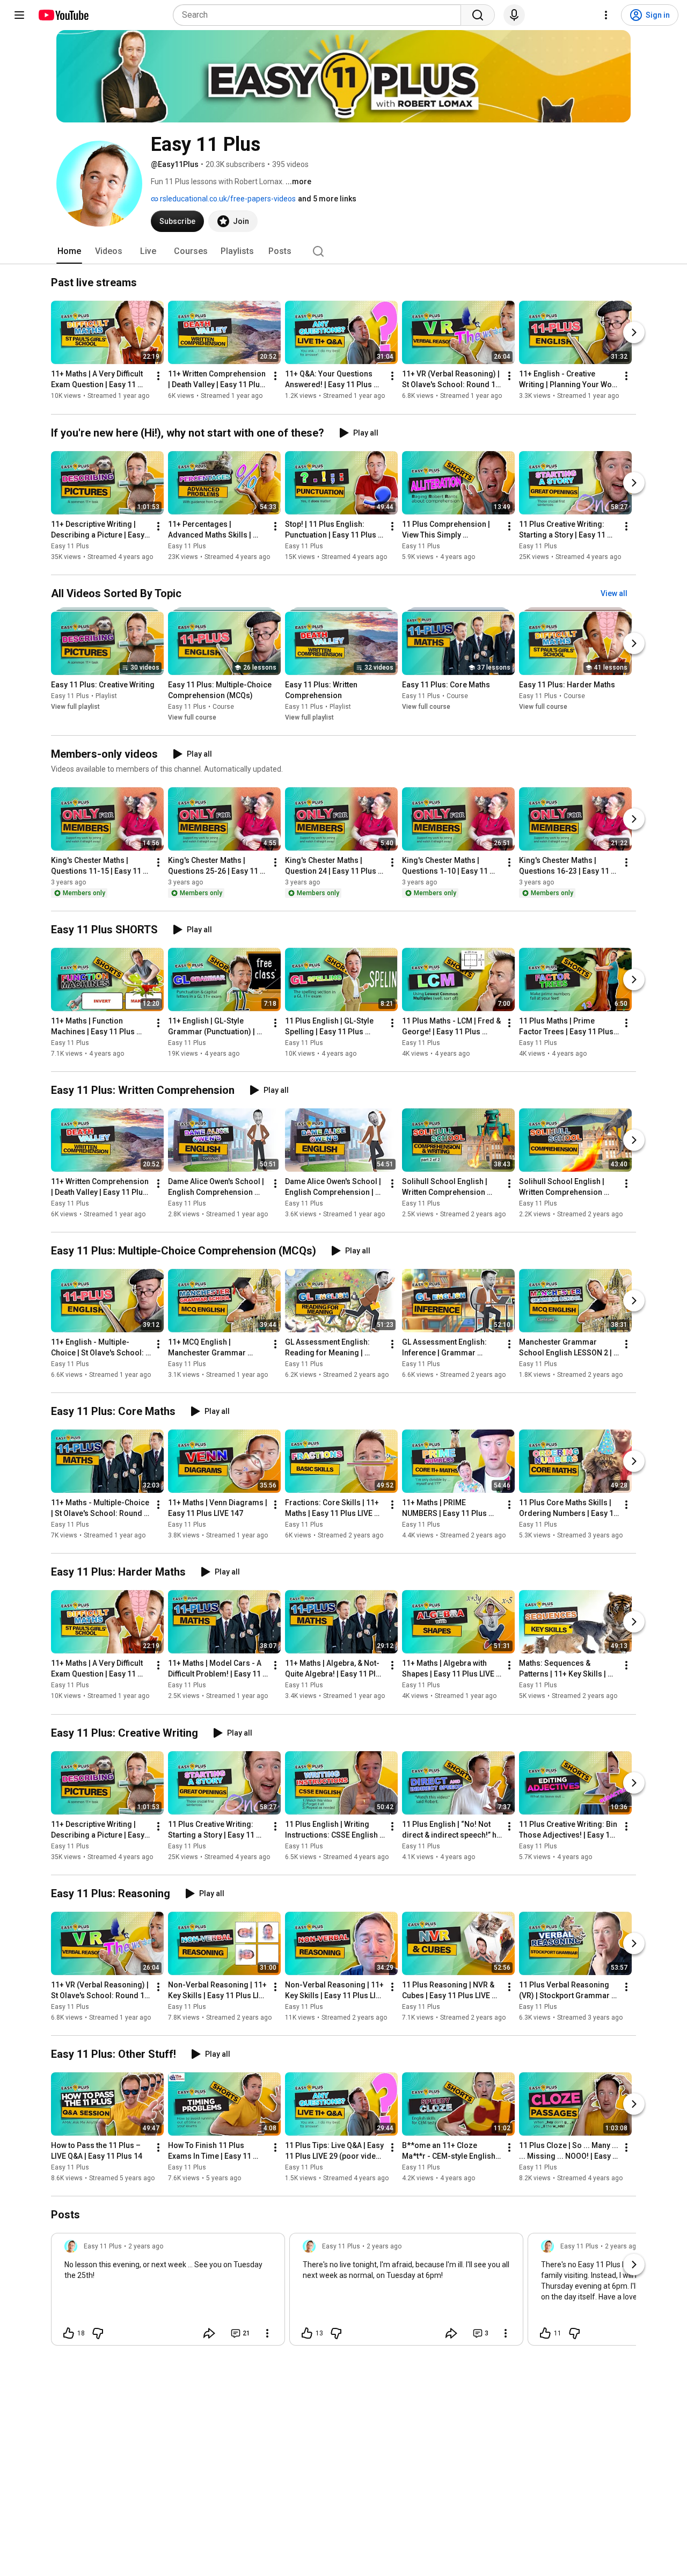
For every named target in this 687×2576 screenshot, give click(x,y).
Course (223, 707)
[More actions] (158, 376)
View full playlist (75, 707)
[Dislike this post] (98, 2333)
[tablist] (343, 251)
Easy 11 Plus (70, 546)
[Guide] (19, 15)
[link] (168, 2292)
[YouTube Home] (63, 15)
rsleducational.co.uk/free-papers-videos (227, 199)
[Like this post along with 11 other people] (545, 2333)
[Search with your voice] (514, 15)
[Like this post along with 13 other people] (307, 2333)
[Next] (634, 333)
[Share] (209, 2333)
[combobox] (320, 15)
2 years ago (146, 2246)
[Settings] (606, 15)
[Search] (478, 15)
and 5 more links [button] (327, 199)
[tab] (69, 251)
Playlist (106, 696)
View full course (192, 717)
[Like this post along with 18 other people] (69, 2333)
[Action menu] (267, 2333)
